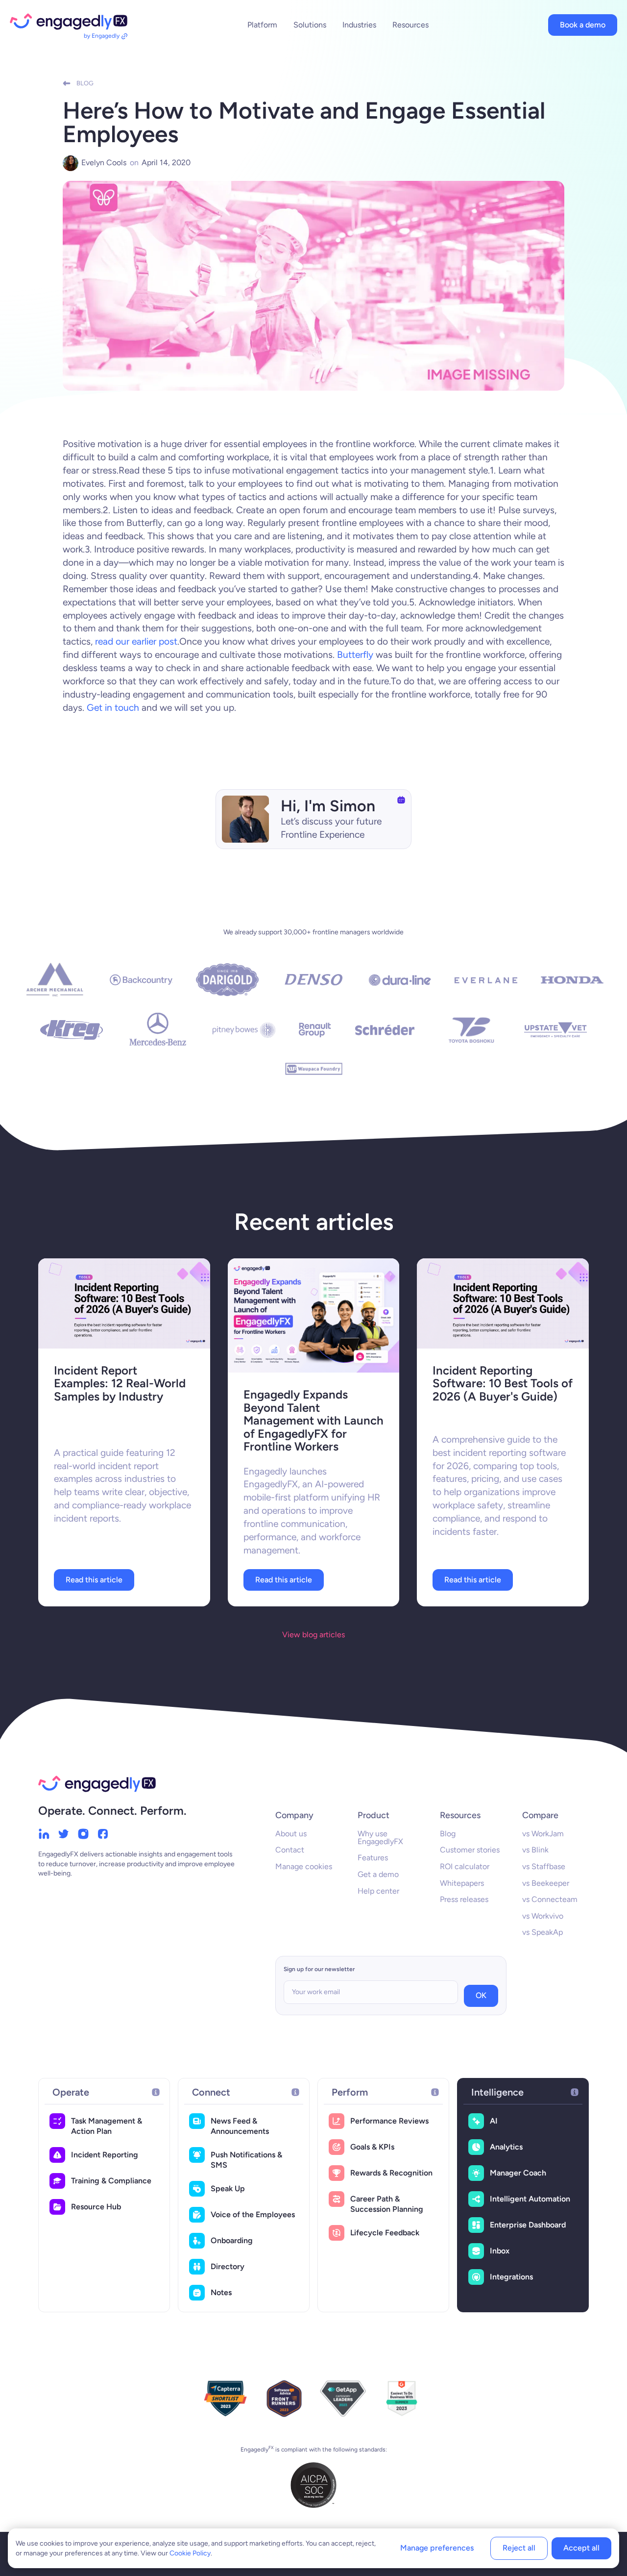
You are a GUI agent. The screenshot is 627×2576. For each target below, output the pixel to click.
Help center (378, 1891)
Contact (290, 1850)
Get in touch (113, 708)
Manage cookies (304, 1866)
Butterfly (355, 655)
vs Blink (535, 1850)
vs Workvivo (543, 1916)
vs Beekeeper (546, 1883)
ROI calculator (465, 1866)
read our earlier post (136, 641)
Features (373, 1858)
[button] (262, 25)
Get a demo (378, 1874)
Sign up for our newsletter (319, 1969)
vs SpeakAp (543, 1932)
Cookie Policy (190, 2553)
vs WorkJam (543, 1834)
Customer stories (470, 1850)
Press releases (464, 1899)
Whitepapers (462, 1883)
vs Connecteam (550, 1899)
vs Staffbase (544, 1866)
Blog (448, 1834)
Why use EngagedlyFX (380, 1838)
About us (291, 1834)
